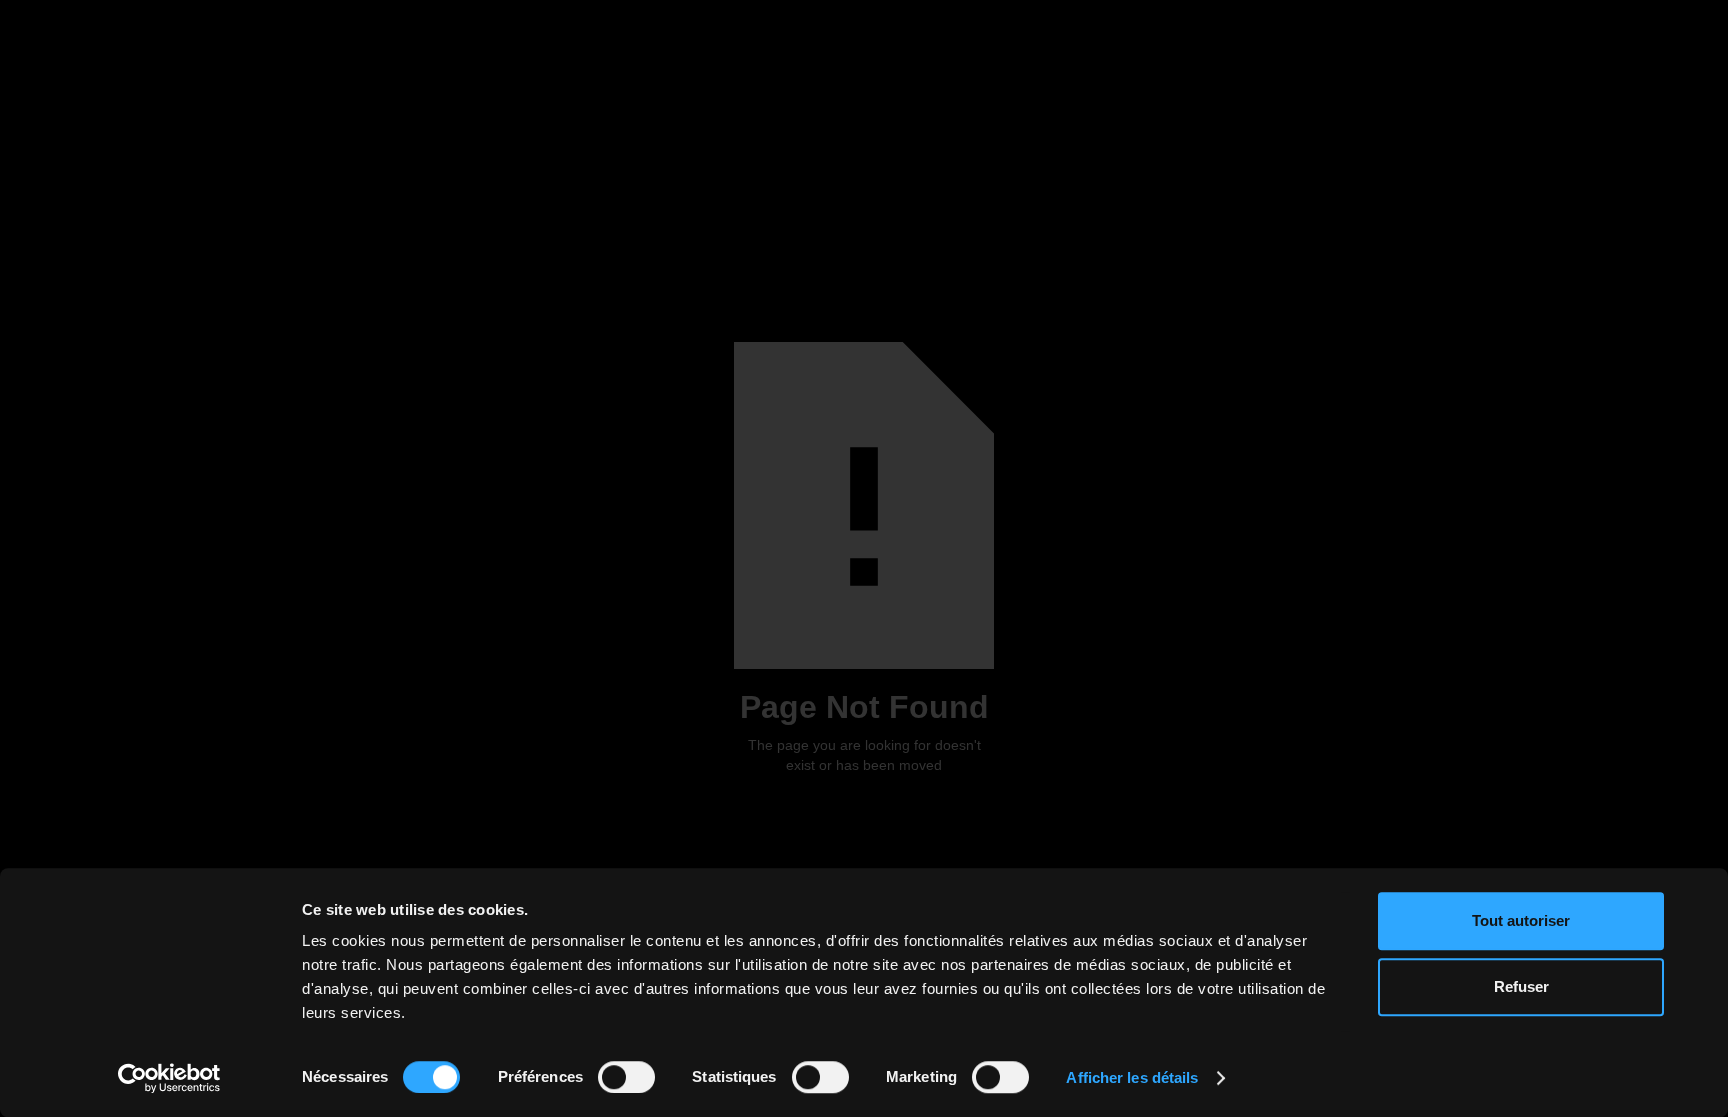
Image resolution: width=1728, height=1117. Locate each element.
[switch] (626, 1077)
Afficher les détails (1132, 1077)
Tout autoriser (1521, 920)
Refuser (1521, 986)
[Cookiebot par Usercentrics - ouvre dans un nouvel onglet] (169, 1078)
